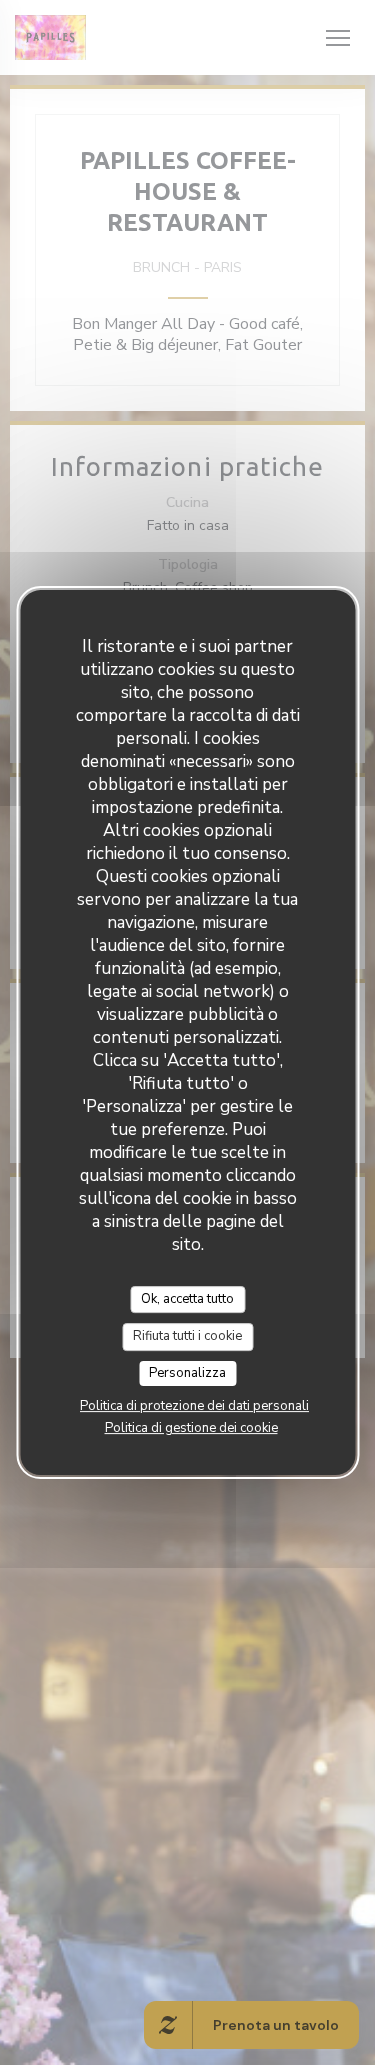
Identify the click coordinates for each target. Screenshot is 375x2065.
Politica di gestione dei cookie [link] (191, 1428)
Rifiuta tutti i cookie (187, 1336)
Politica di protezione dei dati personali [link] (194, 1406)
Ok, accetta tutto (187, 1299)
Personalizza (187, 1373)
